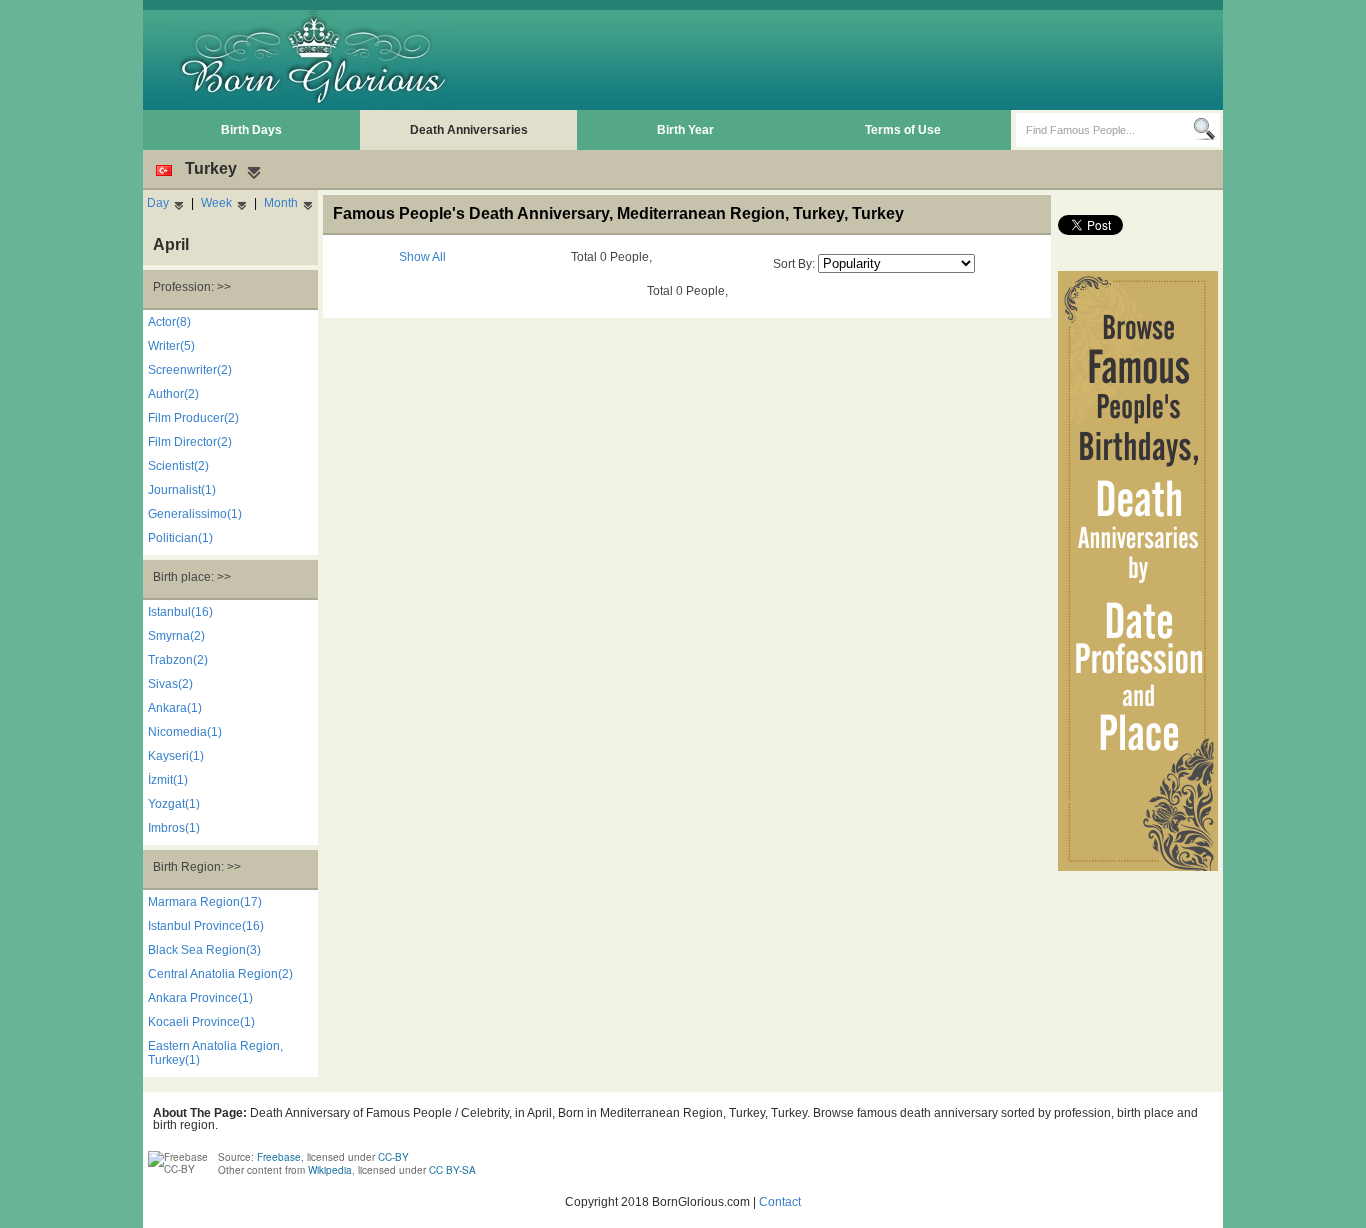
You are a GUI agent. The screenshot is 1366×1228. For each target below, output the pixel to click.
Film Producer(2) (193, 418)
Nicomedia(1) (185, 732)
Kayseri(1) (176, 756)
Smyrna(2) (176, 636)
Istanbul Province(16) (206, 926)
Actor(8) (169, 322)
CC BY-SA (452, 1170)
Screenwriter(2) (190, 370)
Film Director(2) (190, 442)
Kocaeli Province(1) (201, 1022)
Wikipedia (330, 1170)
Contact (780, 1202)
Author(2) (173, 394)
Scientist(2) (178, 466)
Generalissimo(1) (195, 514)
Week (216, 203)
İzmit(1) (168, 780)
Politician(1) (180, 538)
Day (158, 203)
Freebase (279, 1157)
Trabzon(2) (178, 660)
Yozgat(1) (174, 804)
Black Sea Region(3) (204, 950)
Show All (422, 257)
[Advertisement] (854, 60)
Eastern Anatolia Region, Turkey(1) (215, 1053)
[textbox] (1104, 130)
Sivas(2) (170, 684)
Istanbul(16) (180, 612)
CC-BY (393, 1157)
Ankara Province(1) (200, 998)
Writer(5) (171, 346)
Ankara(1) (175, 708)
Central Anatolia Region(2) (220, 974)
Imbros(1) (174, 828)
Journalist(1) (182, 490)
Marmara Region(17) (205, 902)
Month (281, 203)
